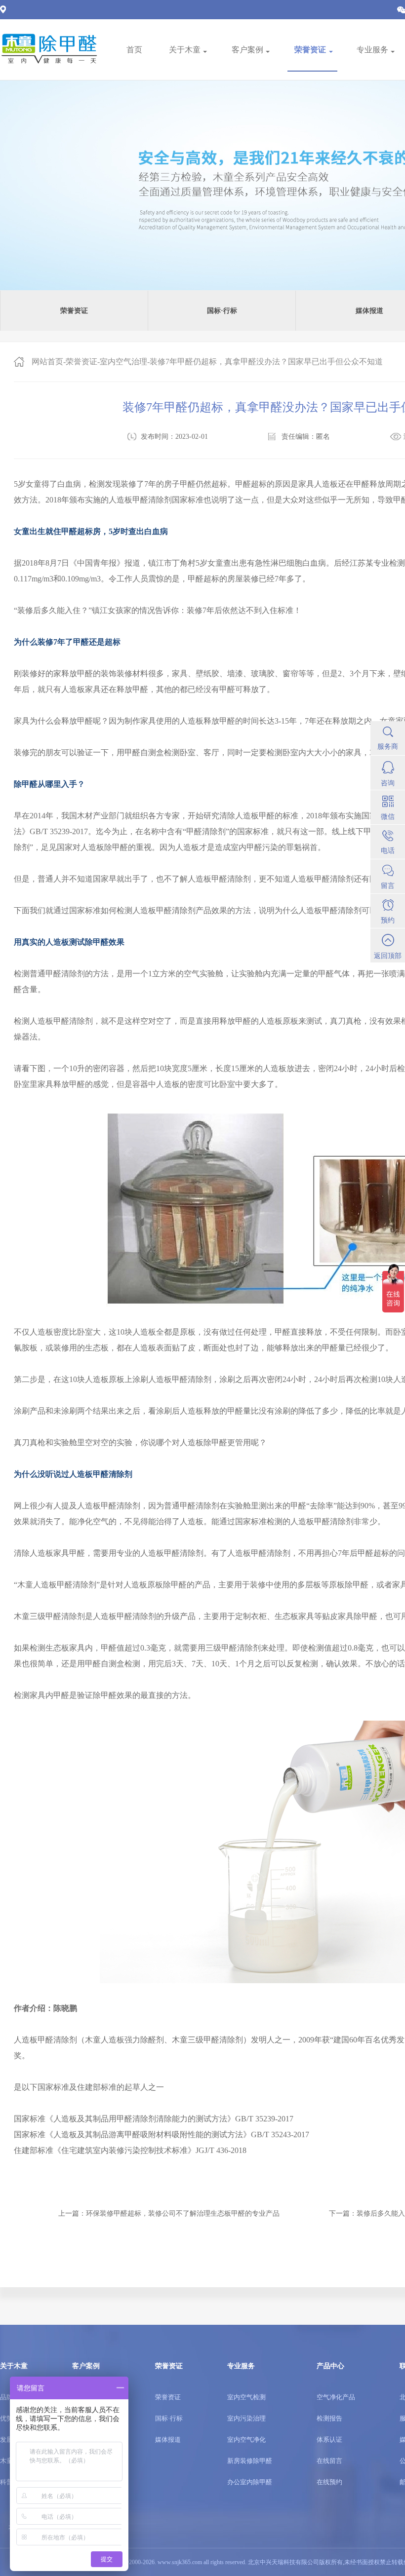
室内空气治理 (123, 362)
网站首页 (47, 362)
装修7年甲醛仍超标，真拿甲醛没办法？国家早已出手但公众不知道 (266, 362)
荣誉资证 (81, 362)
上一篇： (169, 2213)
